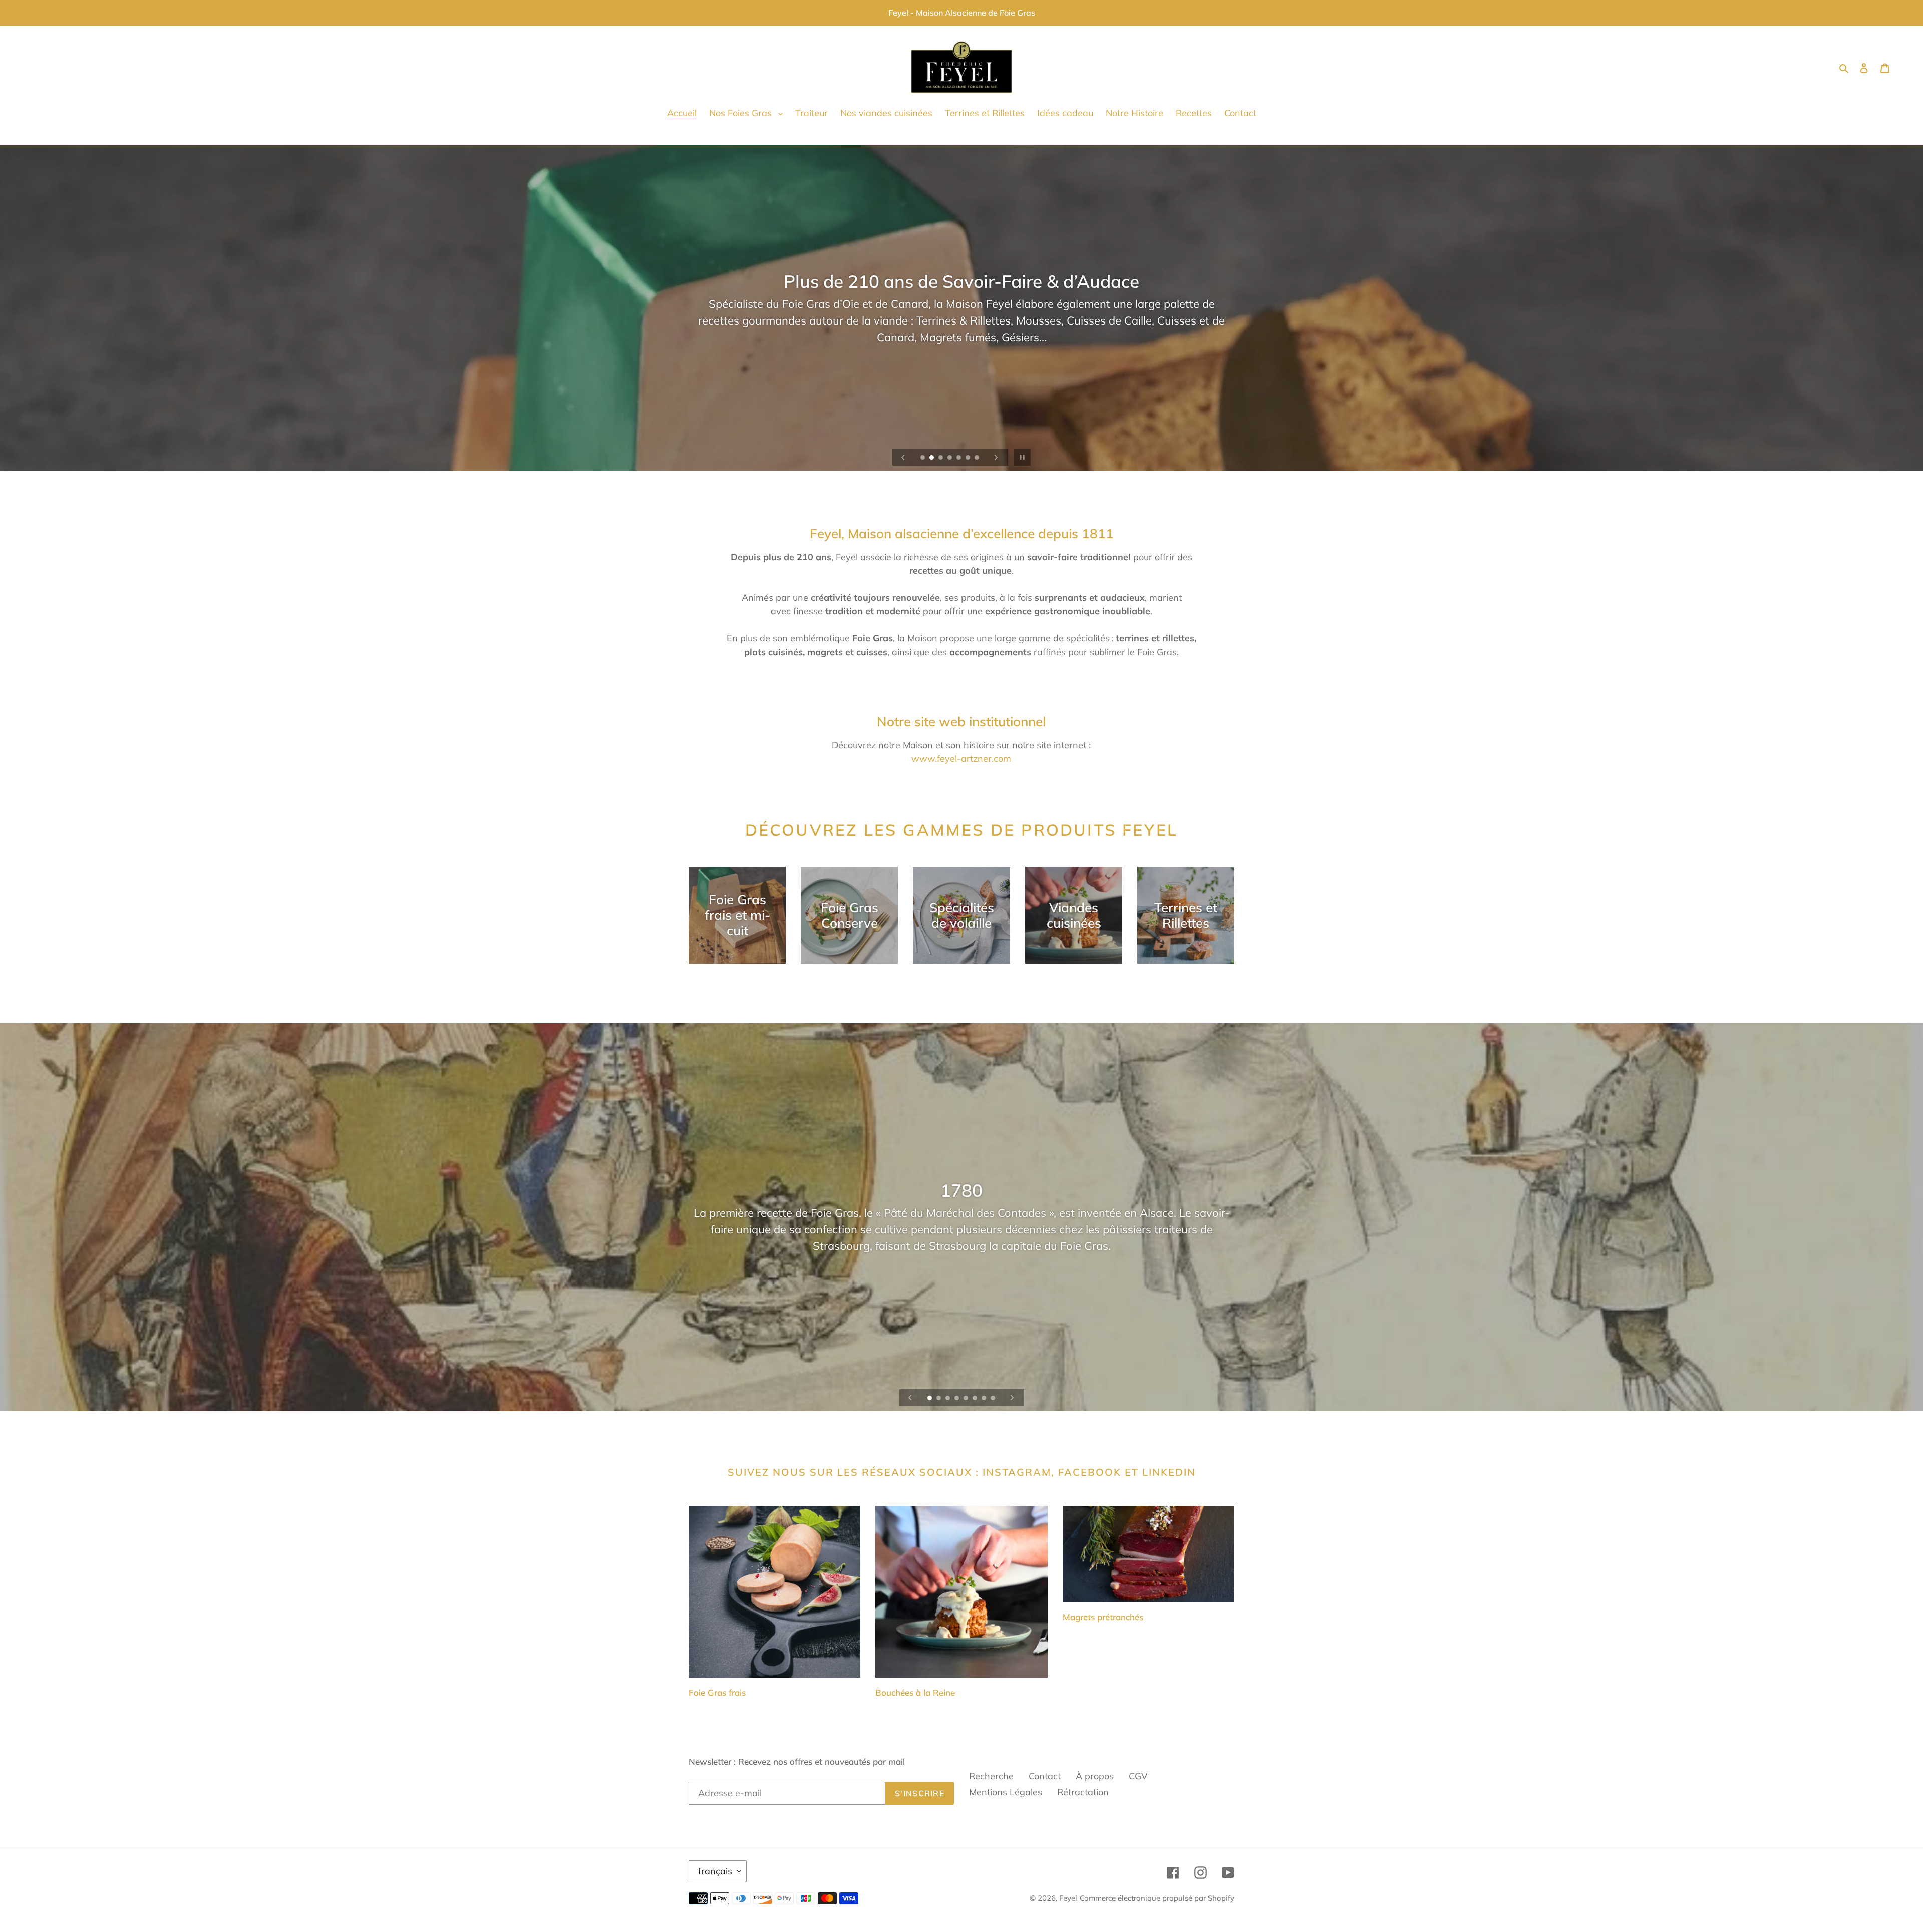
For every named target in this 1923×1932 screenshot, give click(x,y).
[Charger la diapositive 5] (959, 458)
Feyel (1068, 1898)
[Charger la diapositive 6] (969, 458)
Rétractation (1083, 1792)
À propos (1095, 1776)
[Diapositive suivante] (996, 457)
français (715, 1871)
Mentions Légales (1006, 1792)
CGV (1138, 1776)
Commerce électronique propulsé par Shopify (1157, 1898)
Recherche (991, 1776)
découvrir (962, 345)
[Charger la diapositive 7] (978, 458)
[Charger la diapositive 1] (923, 458)
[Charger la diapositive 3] (941, 458)
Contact (1045, 1776)
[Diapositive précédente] (903, 457)
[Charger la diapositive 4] (950, 458)
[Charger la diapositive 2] (932, 458)
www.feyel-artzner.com (961, 758)
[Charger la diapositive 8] (994, 1399)
